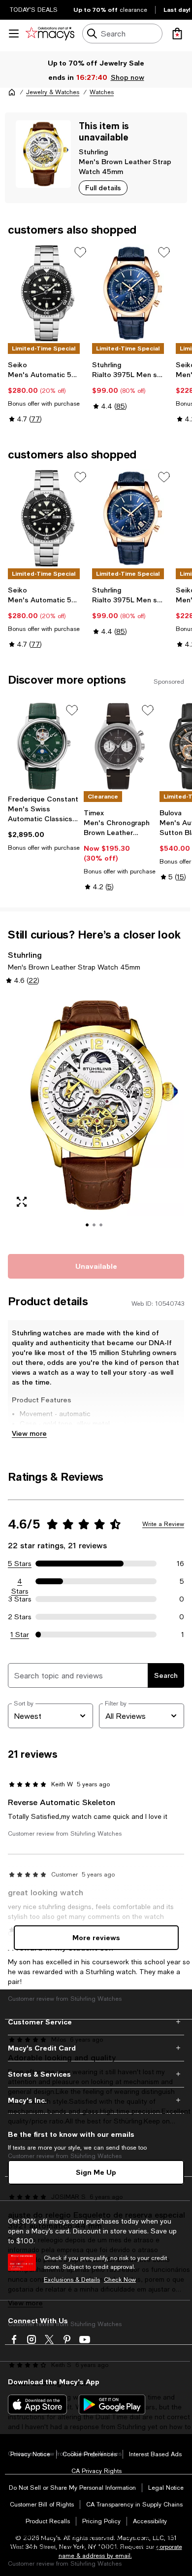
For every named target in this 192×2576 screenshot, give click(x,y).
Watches (102, 92)
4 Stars (20, 1582)
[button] (96, 1118)
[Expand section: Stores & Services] (96, 2074)
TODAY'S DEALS (34, 10)
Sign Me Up (96, 2172)
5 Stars (20, 1564)
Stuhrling (93, 152)
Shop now (127, 77)
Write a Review (163, 1524)
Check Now (120, 2280)
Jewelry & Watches (53, 92)
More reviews (96, 1937)
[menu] (14, 34)
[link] (48, 392)
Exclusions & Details (72, 2280)
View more (29, 1433)
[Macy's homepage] (12, 92)
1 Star (20, 1635)
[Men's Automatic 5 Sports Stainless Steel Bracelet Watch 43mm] (48, 293)
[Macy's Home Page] (50, 34)
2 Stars (20, 1617)
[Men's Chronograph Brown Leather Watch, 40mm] (120, 746)
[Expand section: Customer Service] (96, 2022)
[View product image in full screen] (22, 1202)
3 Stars (20, 1599)
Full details (103, 188)
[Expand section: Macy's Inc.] (96, 2100)
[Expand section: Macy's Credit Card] (96, 2048)
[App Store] (37, 2404)
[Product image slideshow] (96, 1118)
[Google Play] (112, 2404)
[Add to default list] (80, 252)
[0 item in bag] (177, 34)
